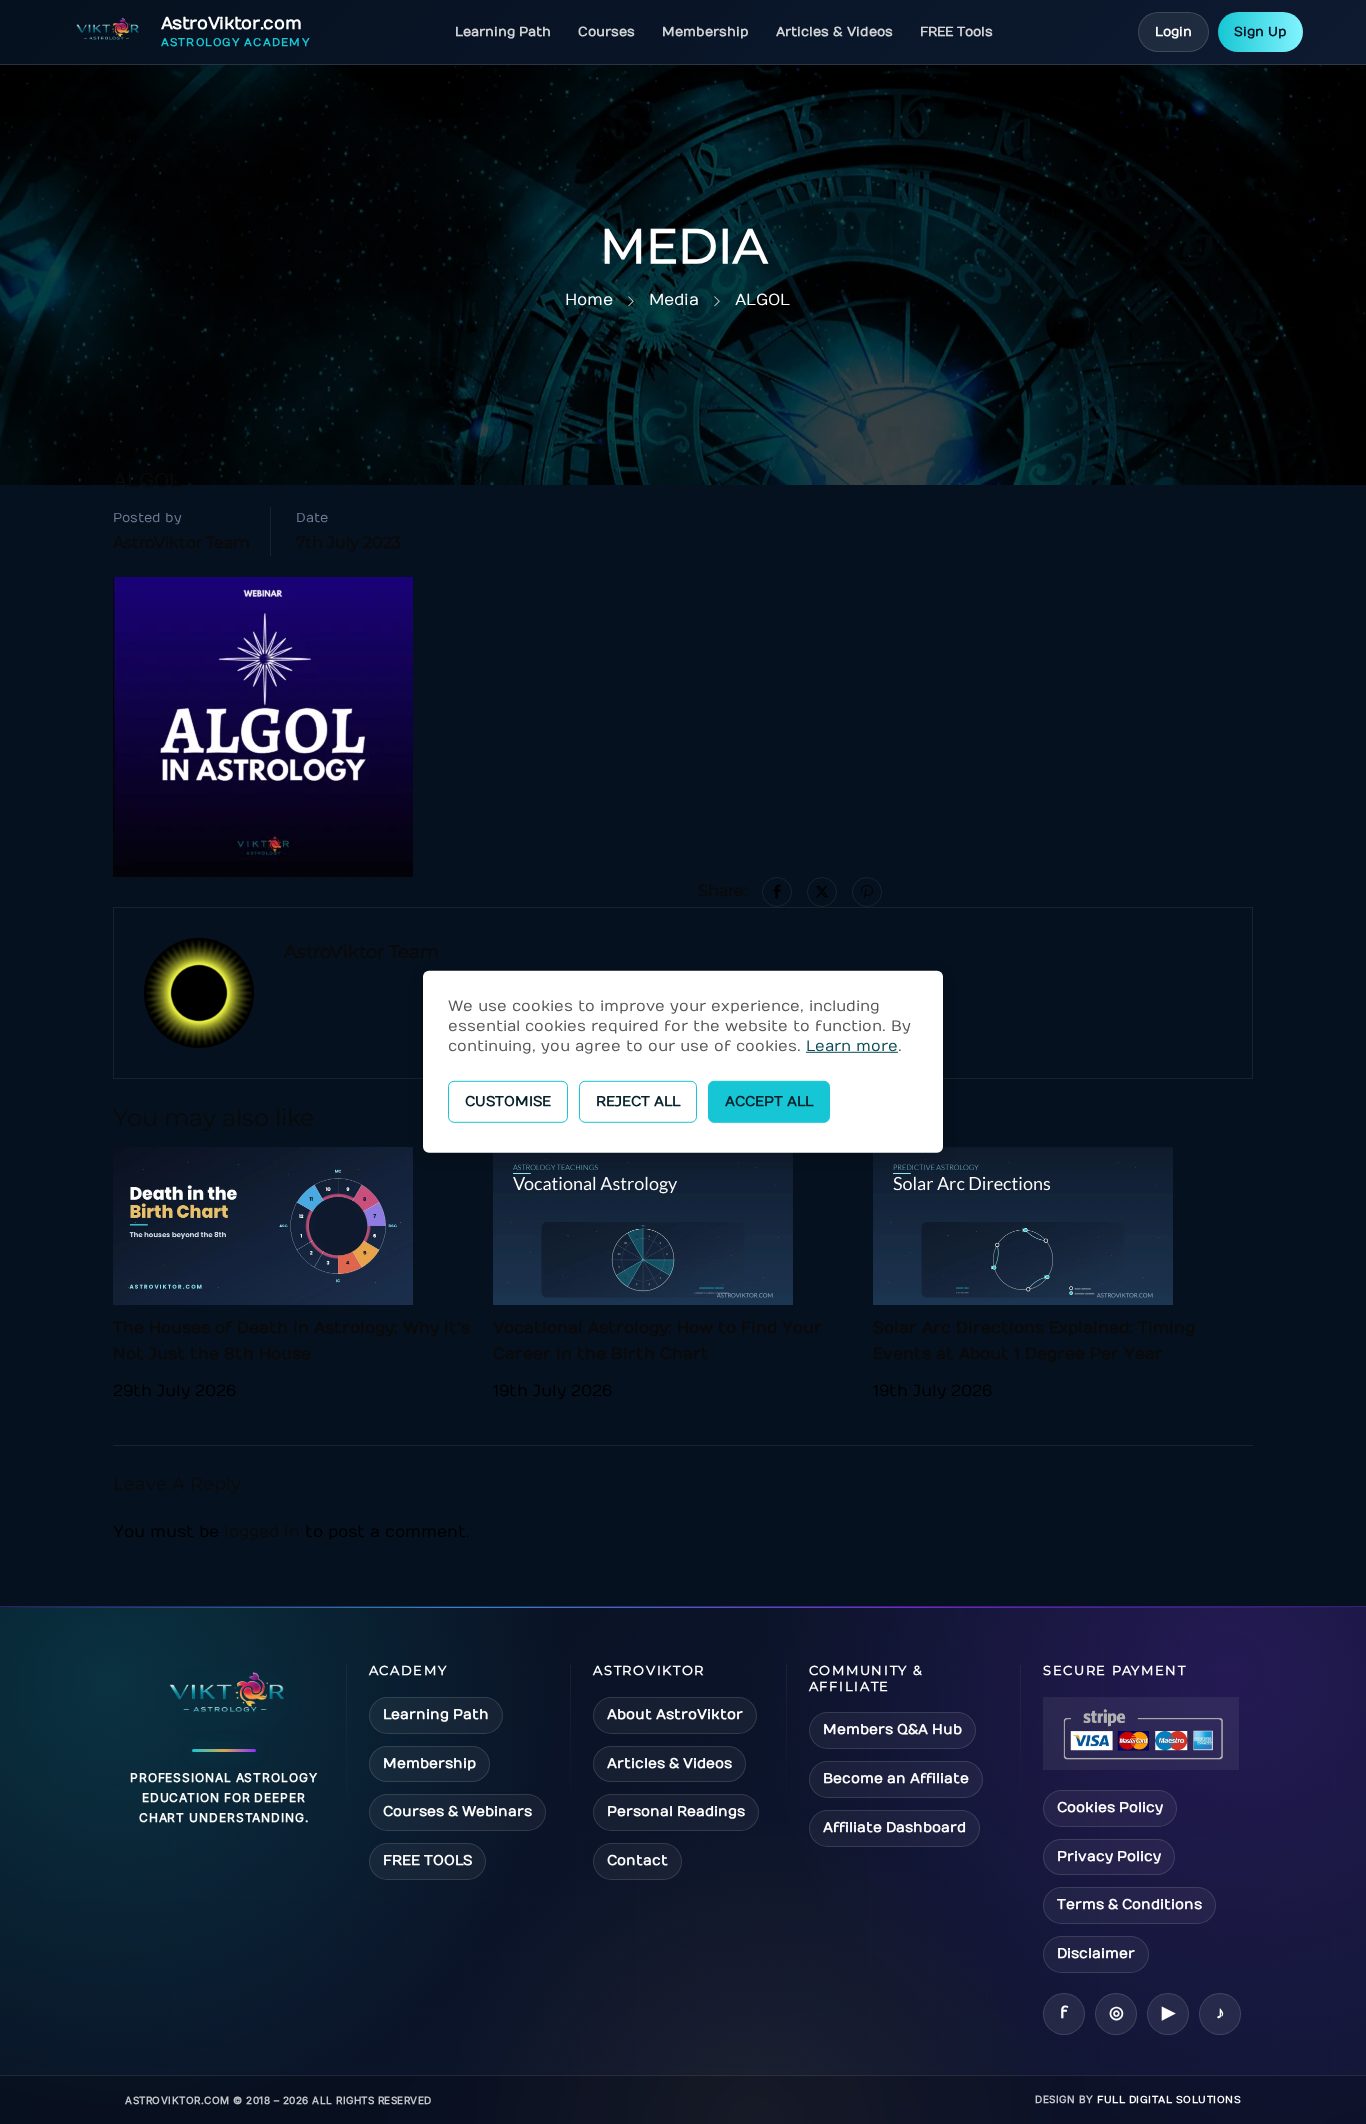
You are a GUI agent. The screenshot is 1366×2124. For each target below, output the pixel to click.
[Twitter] (822, 892)
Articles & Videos (834, 32)
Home (589, 300)
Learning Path (503, 32)
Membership (705, 32)
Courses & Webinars (457, 1811)
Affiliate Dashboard (894, 1827)
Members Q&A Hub (892, 1729)
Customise (508, 1101)
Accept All (769, 1101)
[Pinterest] (867, 892)
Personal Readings (676, 1811)
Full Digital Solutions (1169, 2100)
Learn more (852, 1046)
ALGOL (762, 300)
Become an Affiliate (896, 1778)
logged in (262, 1532)
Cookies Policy (1110, 1807)
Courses (606, 32)
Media (674, 300)
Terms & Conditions (1129, 1904)
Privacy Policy (1109, 1856)
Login (1173, 32)
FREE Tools (956, 32)
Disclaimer (1096, 1953)
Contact (637, 1860)
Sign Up (1260, 32)
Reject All (638, 1101)
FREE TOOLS (427, 1860)
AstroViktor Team (181, 542)
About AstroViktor (675, 1714)
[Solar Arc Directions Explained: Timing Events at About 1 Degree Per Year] (1023, 1225)
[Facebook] (777, 892)
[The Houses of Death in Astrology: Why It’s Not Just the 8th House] (263, 1225)
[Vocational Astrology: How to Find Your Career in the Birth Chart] (643, 1225)
